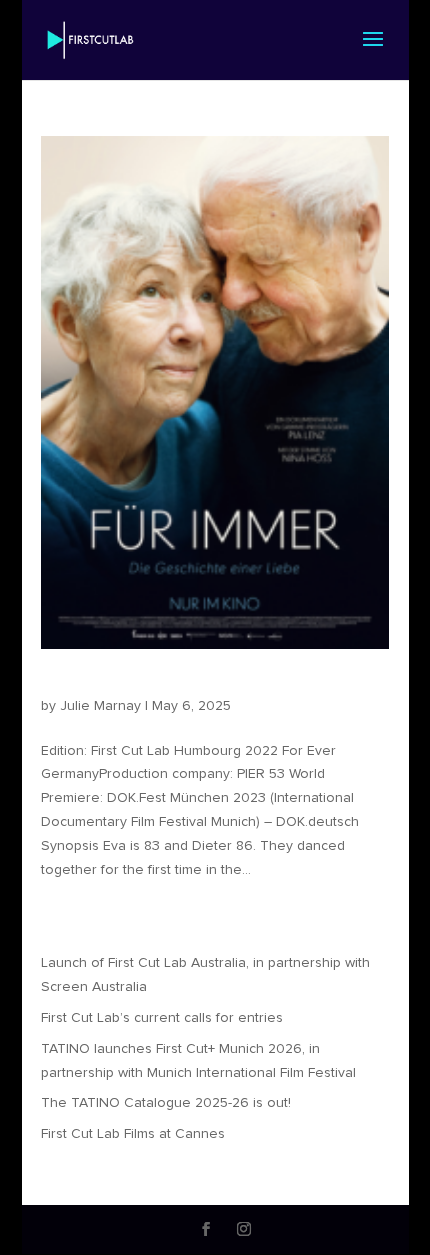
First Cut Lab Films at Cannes (133, 1134)
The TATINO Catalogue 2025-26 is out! (166, 1103)
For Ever (72, 687)
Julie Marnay (100, 706)
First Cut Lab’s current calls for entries (162, 1018)
